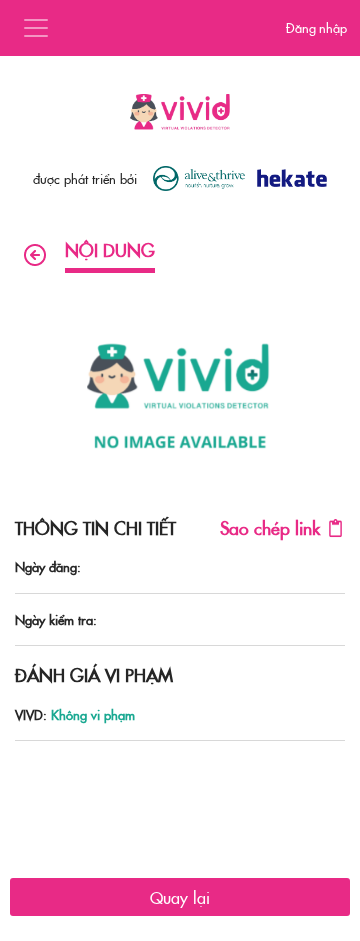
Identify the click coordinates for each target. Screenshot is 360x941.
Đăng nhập (316, 27)
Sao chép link (270, 527)
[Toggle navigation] (36, 28)
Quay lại (180, 897)
